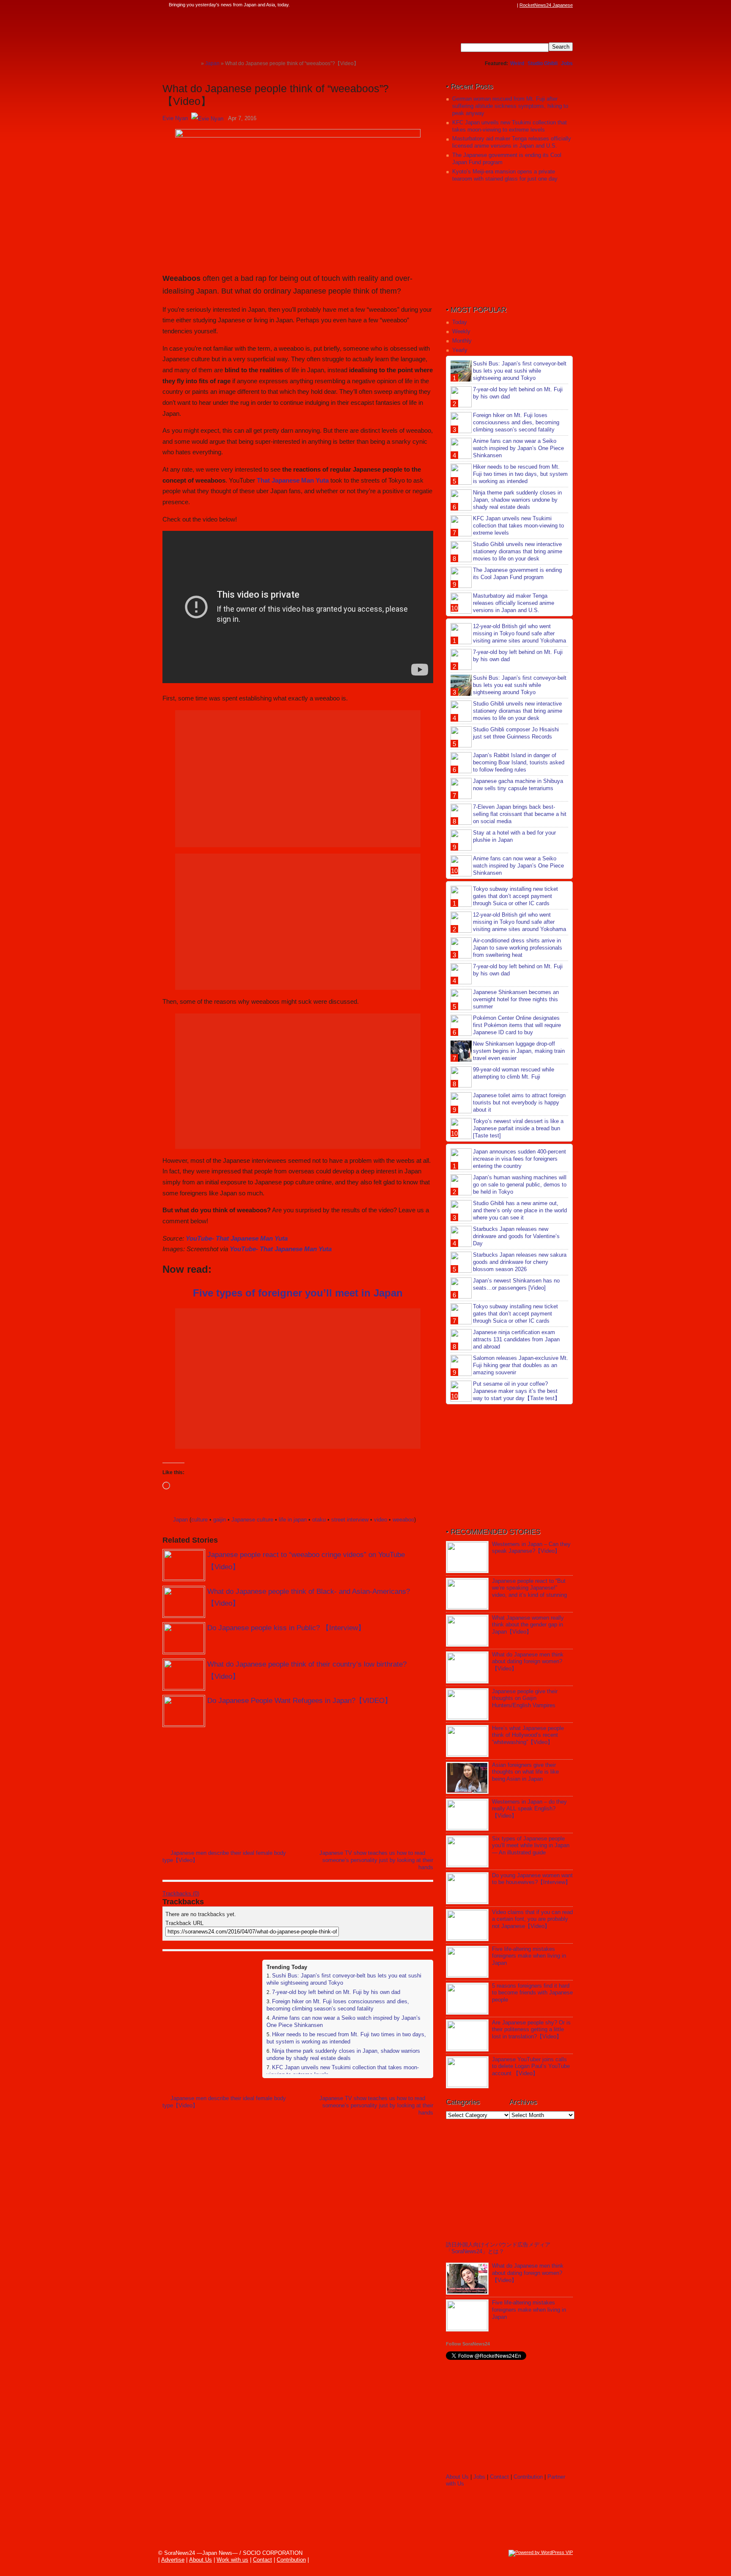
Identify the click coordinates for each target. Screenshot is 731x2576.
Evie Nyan (175, 118)
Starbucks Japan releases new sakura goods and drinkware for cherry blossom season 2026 (520, 1262)
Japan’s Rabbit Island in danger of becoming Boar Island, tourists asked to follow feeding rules (519, 762)
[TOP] (194, 63)
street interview (350, 1520)
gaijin (220, 1520)
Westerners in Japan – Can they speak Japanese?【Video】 (531, 1548)
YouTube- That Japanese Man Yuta (237, 1238)
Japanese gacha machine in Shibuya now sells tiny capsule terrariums (518, 785)
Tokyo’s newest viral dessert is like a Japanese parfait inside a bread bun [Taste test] (518, 1128)
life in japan (293, 1520)
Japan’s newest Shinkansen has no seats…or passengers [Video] (516, 1284)
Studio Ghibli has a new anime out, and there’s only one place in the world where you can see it (520, 1210)
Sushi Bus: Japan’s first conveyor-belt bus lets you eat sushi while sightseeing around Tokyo (520, 371)
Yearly (460, 350)
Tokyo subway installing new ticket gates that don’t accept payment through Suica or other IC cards (515, 896)
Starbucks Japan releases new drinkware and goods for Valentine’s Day (516, 1236)
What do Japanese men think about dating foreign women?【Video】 (528, 1662)
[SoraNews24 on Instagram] (480, 5)
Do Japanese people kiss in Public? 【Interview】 (286, 1628)
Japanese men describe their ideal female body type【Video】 (224, 1856)
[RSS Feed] (512, 5)
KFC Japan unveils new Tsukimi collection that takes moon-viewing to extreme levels (510, 126)
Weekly (461, 331)
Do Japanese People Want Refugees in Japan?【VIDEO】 (300, 1701)
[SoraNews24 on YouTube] (504, 5)
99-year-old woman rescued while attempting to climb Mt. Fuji (514, 1073)
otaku (319, 1520)
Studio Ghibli (543, 63)
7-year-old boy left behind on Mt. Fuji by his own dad (336, 1992)
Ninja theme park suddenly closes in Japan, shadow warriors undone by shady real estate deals (343, 2054)
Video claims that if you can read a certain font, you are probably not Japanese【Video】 (532, 1919)
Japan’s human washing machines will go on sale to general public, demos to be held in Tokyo (520, 1185)
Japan (180, 1520)
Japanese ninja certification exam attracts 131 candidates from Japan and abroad (516, 1339)
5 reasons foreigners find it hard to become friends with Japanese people (532, 1993)
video (381, 1520)
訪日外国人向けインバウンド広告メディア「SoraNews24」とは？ (498, 2248)
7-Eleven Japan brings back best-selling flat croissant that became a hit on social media (520, 814)
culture (199, 1520)
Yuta (322, 480)
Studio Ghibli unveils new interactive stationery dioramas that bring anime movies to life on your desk (518, 551)
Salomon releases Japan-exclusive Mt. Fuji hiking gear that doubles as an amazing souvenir (521, 1365)
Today (460, 322)
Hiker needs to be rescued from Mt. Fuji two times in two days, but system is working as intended (346, 2038)
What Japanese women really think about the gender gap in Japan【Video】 (528, 1625)
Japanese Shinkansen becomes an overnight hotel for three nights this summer (516, 999)
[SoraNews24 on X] (496, 5)
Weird (517, 63)
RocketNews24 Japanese (546, 5)
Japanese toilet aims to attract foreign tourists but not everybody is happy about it (519, 1103)
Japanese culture (252, 1520)
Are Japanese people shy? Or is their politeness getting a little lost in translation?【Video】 (531, 2030)
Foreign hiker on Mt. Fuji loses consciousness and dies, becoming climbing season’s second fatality (338, 2005)
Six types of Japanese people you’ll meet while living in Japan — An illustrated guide (531, 1846)
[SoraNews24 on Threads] (488, 5)
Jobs (567, 63)
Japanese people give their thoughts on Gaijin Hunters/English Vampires (525, 1699)
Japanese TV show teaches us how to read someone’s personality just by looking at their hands (376, 1860)
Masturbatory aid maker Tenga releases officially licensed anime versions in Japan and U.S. (512, 142)
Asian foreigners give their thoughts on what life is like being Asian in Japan (525, 1772)
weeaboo (403, 1520)
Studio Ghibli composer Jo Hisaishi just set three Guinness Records (516, 733)
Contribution (528, 2477)
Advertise (173, 2560)
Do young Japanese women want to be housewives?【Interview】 (532, 1879)
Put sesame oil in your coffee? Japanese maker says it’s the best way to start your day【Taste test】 (517, 1391)
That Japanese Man (286, 480)
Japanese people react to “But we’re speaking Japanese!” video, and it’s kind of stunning (529, 1588)
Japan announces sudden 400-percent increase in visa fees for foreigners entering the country (519, 1159)
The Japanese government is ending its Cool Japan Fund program (517, 574)
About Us (457, 2477)
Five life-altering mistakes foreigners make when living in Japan (529, 1956)
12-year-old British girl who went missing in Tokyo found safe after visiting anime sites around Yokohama (519, 633)
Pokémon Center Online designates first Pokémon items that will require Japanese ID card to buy (517, 1025)
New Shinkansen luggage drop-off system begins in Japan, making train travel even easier (519, 1051)
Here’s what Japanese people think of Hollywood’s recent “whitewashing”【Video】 (528, 1735)
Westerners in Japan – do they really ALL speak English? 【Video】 (529, 1809)
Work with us (232, 2560)
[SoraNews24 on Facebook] (472, 5)
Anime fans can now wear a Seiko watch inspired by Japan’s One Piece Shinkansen (518, 448)
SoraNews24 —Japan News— (249, 32)
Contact (499, 2477)
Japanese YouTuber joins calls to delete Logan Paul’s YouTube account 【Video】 (531, 2067)
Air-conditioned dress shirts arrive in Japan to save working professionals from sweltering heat (518, 948)
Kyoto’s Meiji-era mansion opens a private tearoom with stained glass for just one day (505, 175)
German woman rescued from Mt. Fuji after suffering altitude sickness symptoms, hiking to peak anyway (510, 106)
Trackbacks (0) (181, 1894)
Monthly (462, 341)
